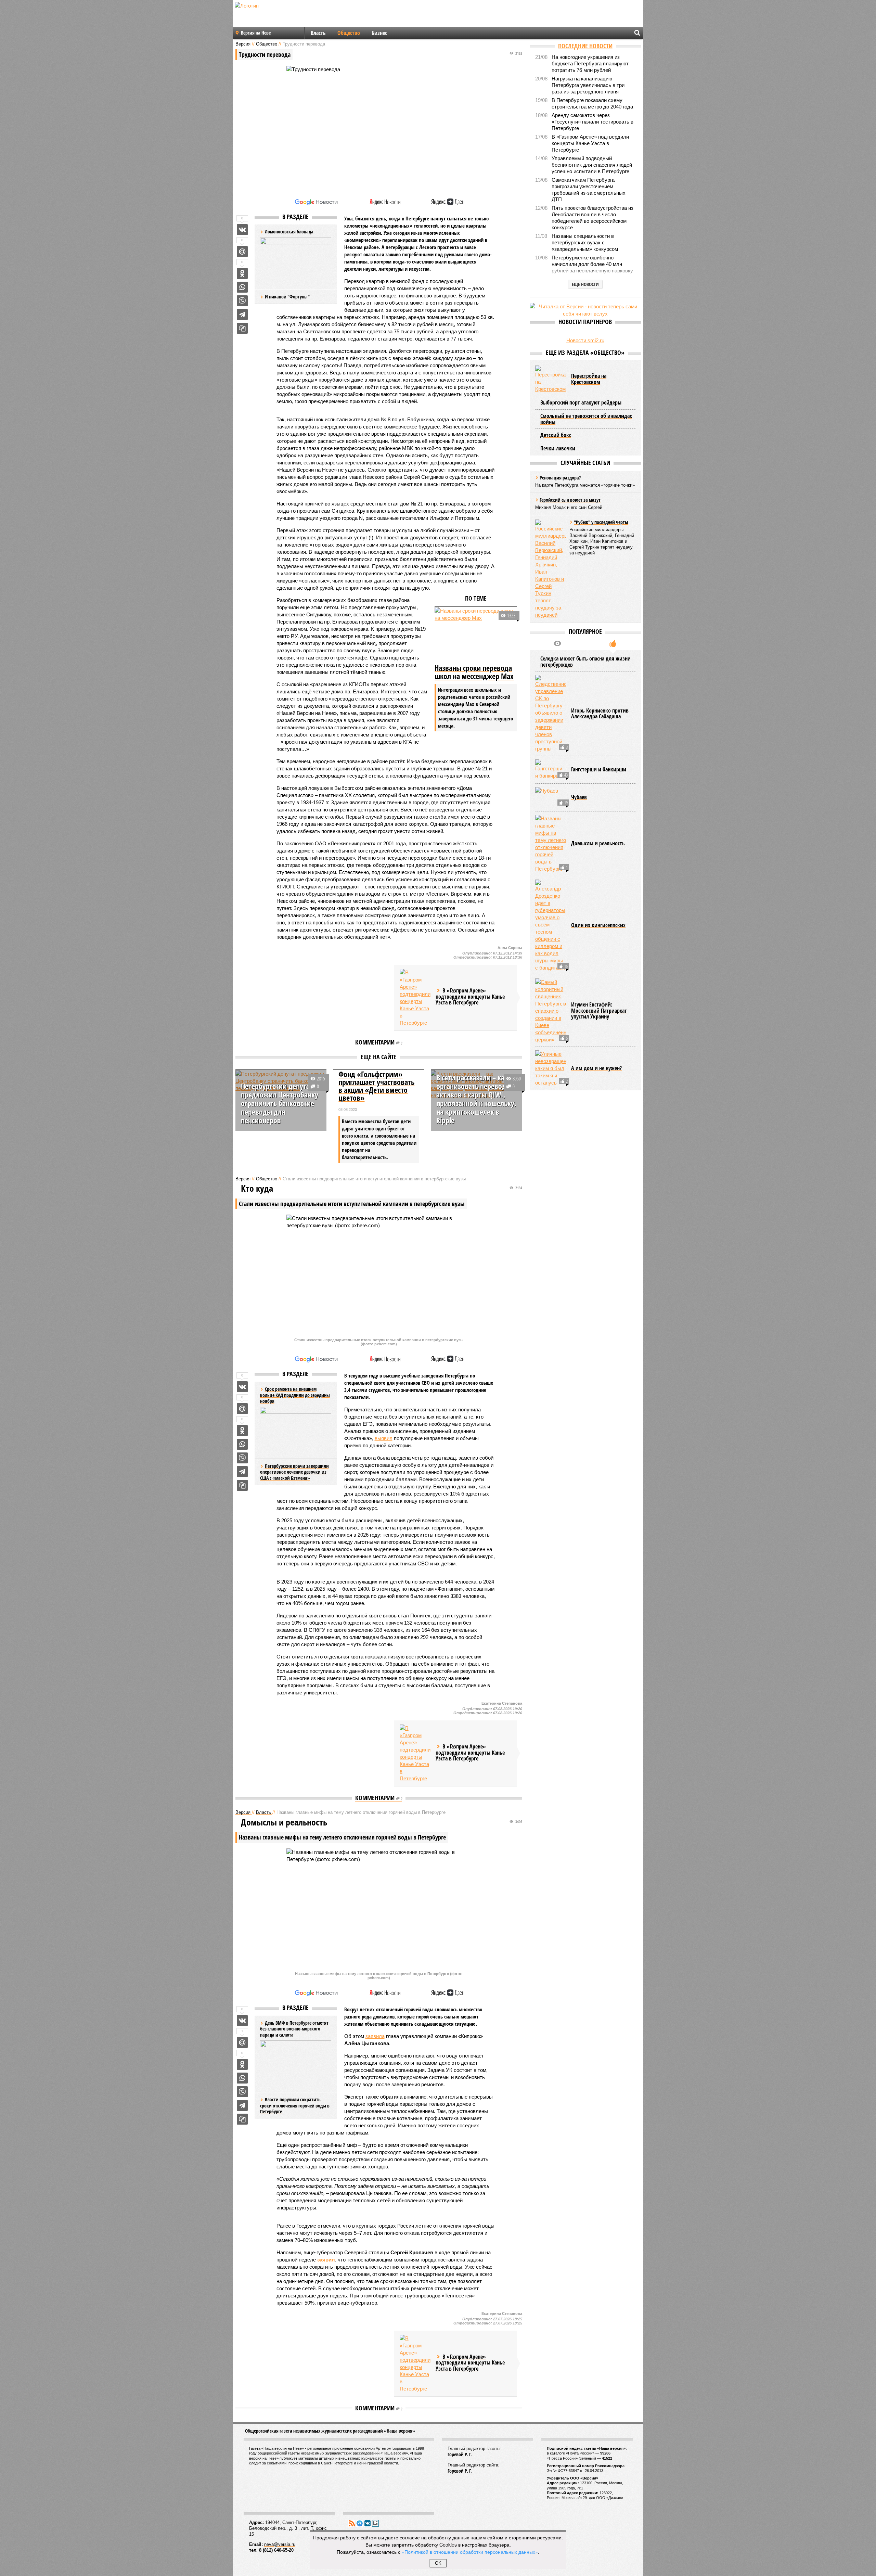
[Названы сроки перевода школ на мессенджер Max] (476, 635)
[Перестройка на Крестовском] (551, 379)
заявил (326, 2260)
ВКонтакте (368, 2523)
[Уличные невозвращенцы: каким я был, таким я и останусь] (551, 1068)
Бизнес (379, 33)
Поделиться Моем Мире (242, 252)
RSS (352, 2523)
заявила (375, 2036)
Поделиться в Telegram (242, 315)
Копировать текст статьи (242, 328)
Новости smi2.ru (585, 340)
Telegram (360, 2523)
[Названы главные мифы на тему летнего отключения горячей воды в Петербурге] (551, 844)
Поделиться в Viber (242, 301)
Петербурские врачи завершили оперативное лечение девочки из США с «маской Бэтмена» (294, 1472)
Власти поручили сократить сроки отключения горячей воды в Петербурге (295, 2105)
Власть (318, 33)
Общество (349, 33)
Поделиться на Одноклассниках (242, 273)
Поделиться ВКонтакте (242, 230)
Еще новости (585, 284)
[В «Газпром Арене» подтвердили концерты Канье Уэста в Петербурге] (415, 998)
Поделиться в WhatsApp (242, 287)
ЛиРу (375, 2523)
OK (438, 2563)
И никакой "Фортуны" (287, 297)
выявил (384, 1438)
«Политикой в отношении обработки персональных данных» (470, 2552)
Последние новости (585, 46)
